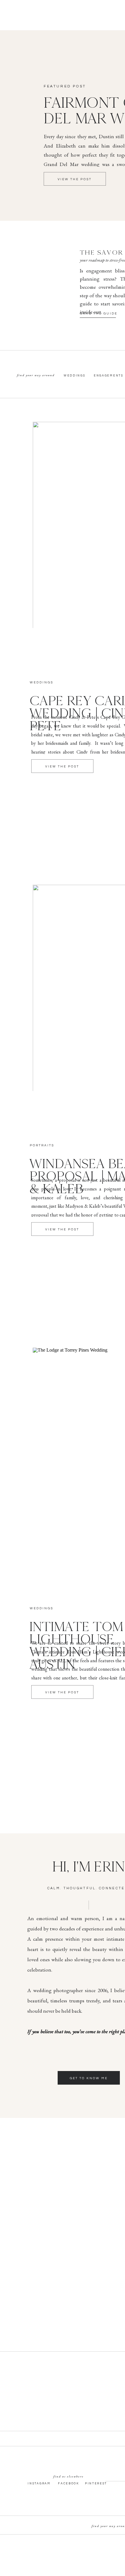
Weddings (42, 682)
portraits (42, 1145)
